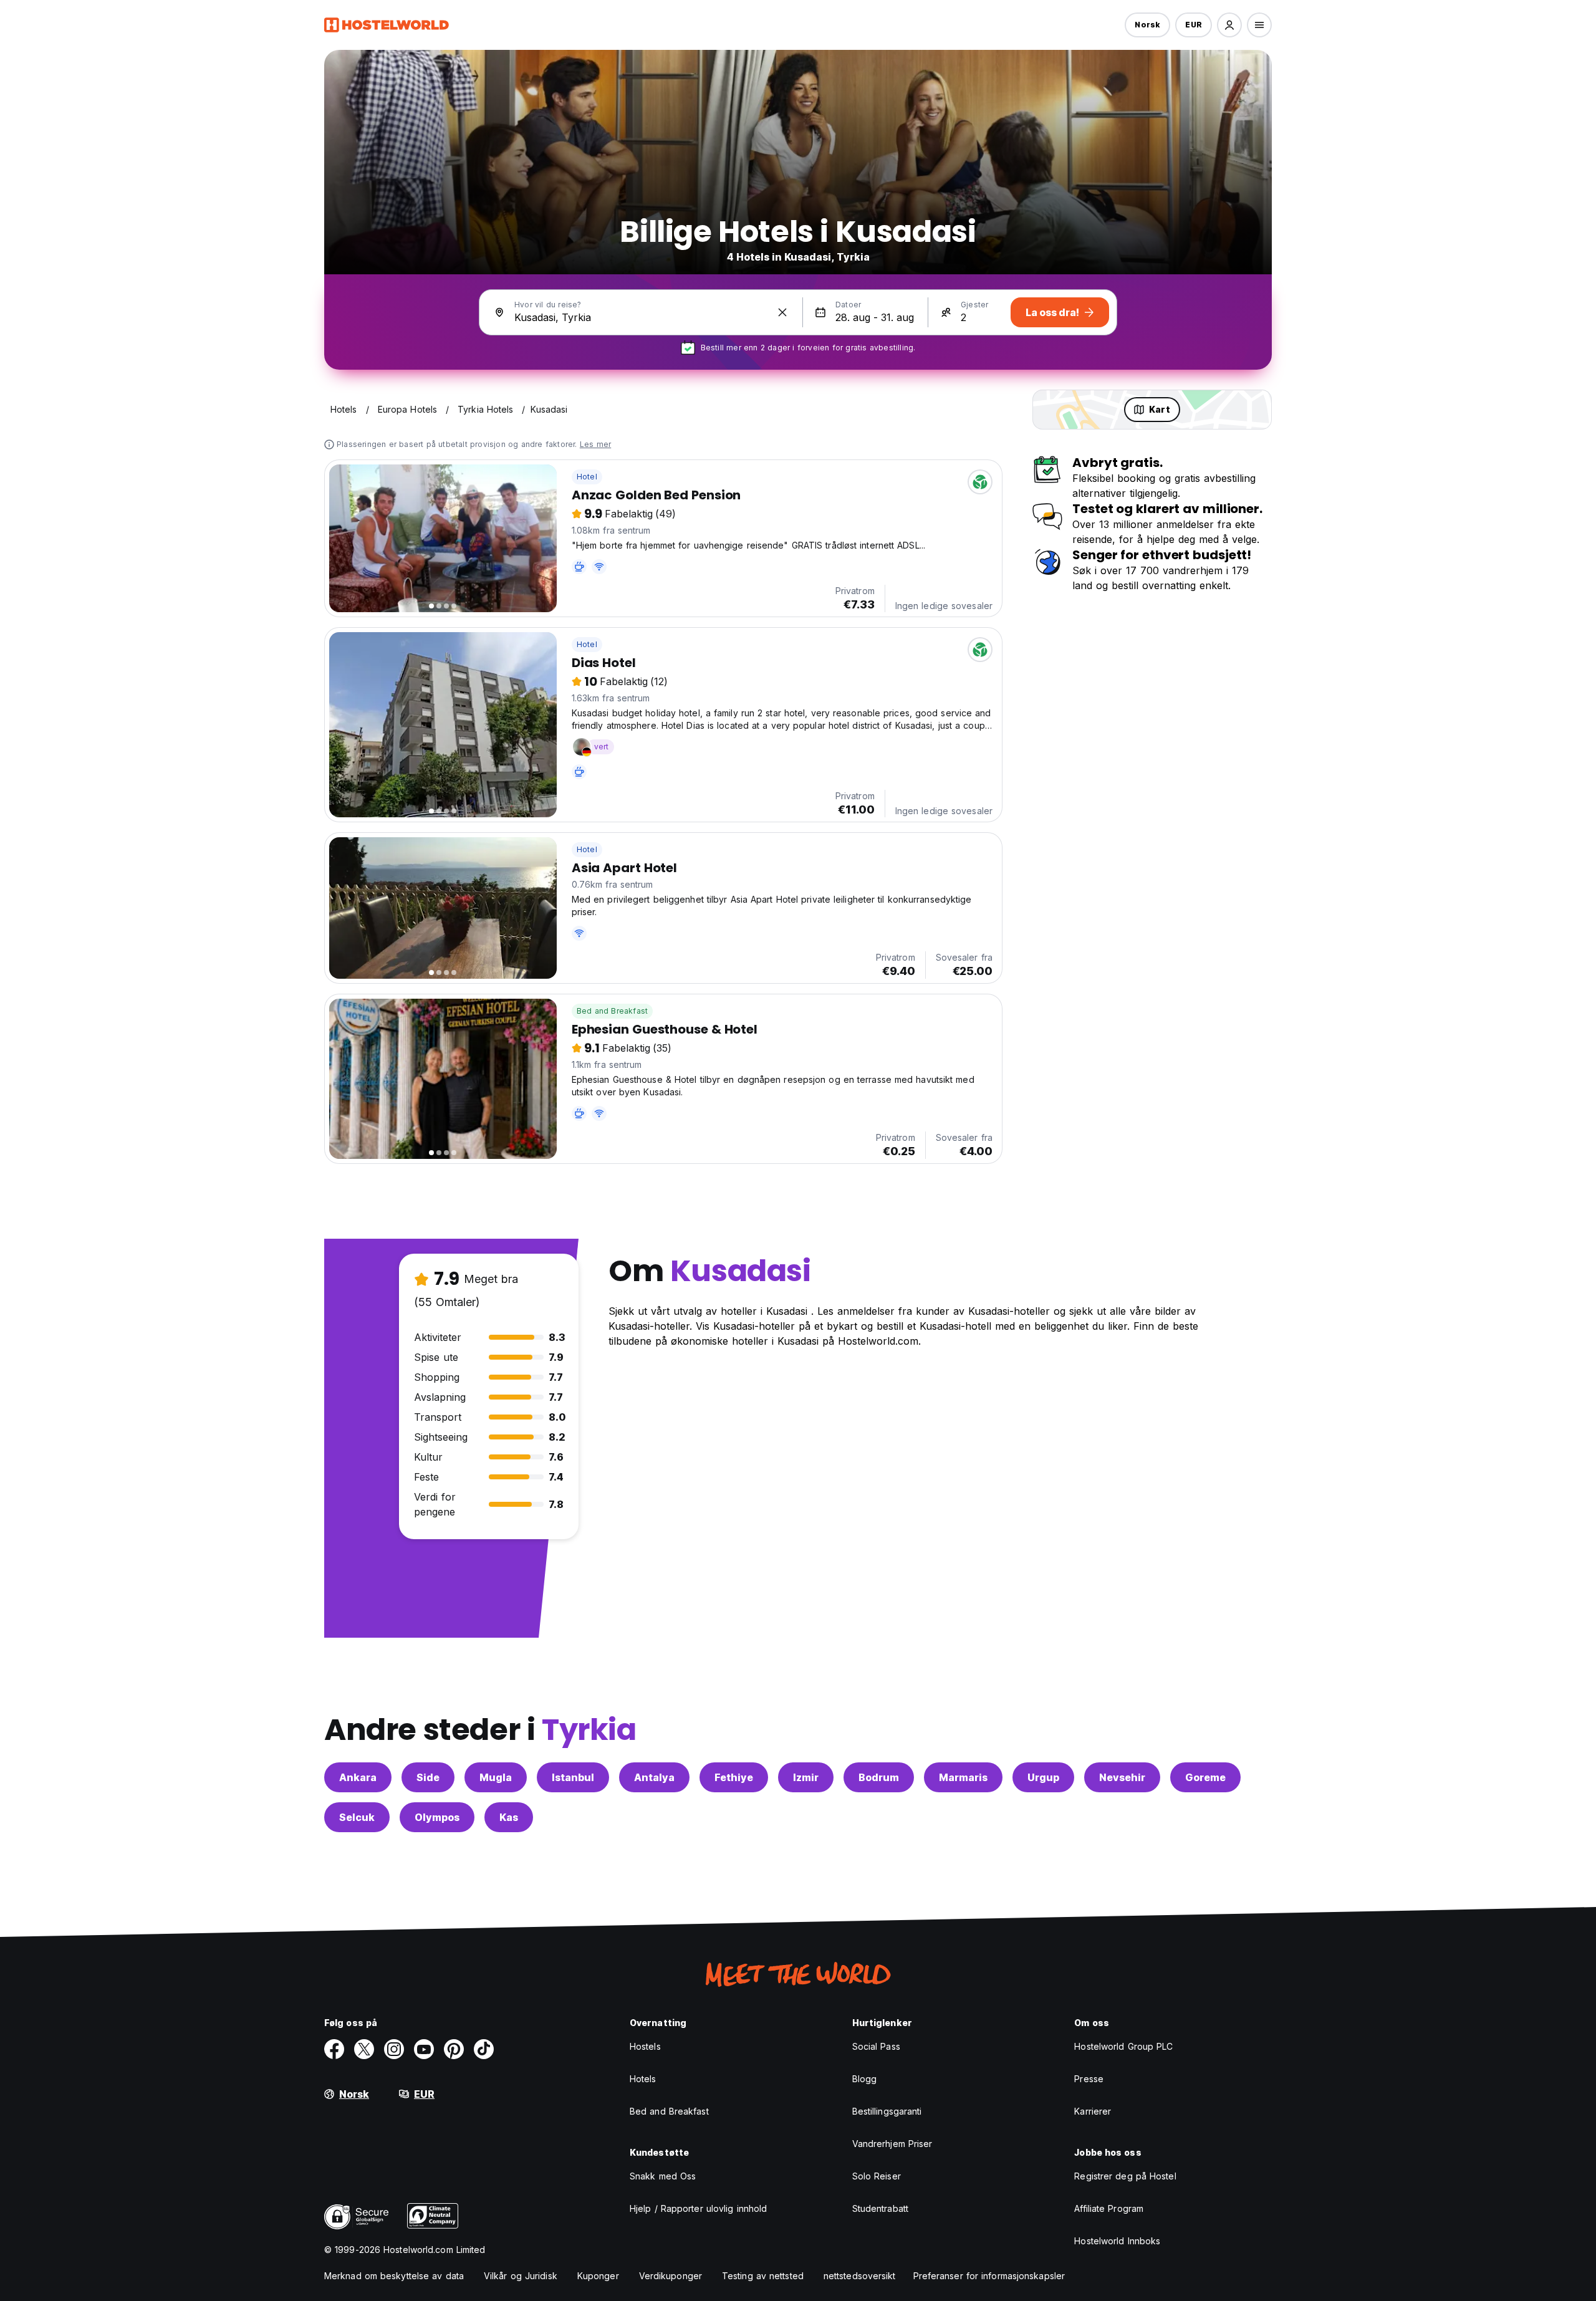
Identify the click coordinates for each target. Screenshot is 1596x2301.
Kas (509, 1817)
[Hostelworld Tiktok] (484, 2049)
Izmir (806, 1777)
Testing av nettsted (763, 2276)
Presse (1089, 2079)
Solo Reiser (877, 2176)
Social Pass (876, 2046)
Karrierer (1093, 2111)
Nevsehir (1122, 1777)
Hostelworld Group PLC (1123, 2046)
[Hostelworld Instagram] (394, 2049)
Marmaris (963, 1777)
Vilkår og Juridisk (521, 2276)
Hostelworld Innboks (1117, 2241)
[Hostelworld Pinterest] (454, 2049)
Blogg (865, 2079)
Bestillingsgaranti (887, 2111)
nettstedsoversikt (860, 2276)
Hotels (643, 2079)
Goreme (1205, 1777)
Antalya (654, 1777)
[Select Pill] (1229, 25)
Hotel (587, 477)
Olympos (437, 1817)
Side (428, 1777)
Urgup (1043, 1777)
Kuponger (598, 2276)
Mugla (496, 1777)
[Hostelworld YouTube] (424, 2049)
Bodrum (879, 1777)
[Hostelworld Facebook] (334, 2049)
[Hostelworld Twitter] (364, 2049)
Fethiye (734, 1777)
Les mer (595, 444)
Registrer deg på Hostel (1125, 2176)
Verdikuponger (671, 2276)
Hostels (645, 2046)
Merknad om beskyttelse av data (394, 2276)
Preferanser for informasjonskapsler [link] (989, 2276)
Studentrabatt (880, 2208)
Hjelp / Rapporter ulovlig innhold (698, 2208)
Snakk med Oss (663, 2176)
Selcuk (357, 1817)
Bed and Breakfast (612, 1011)
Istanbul (573, 1777)
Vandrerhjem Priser (892, 2144)
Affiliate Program (1109, 2208)
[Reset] (782, 312)
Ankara (358, 1777)
